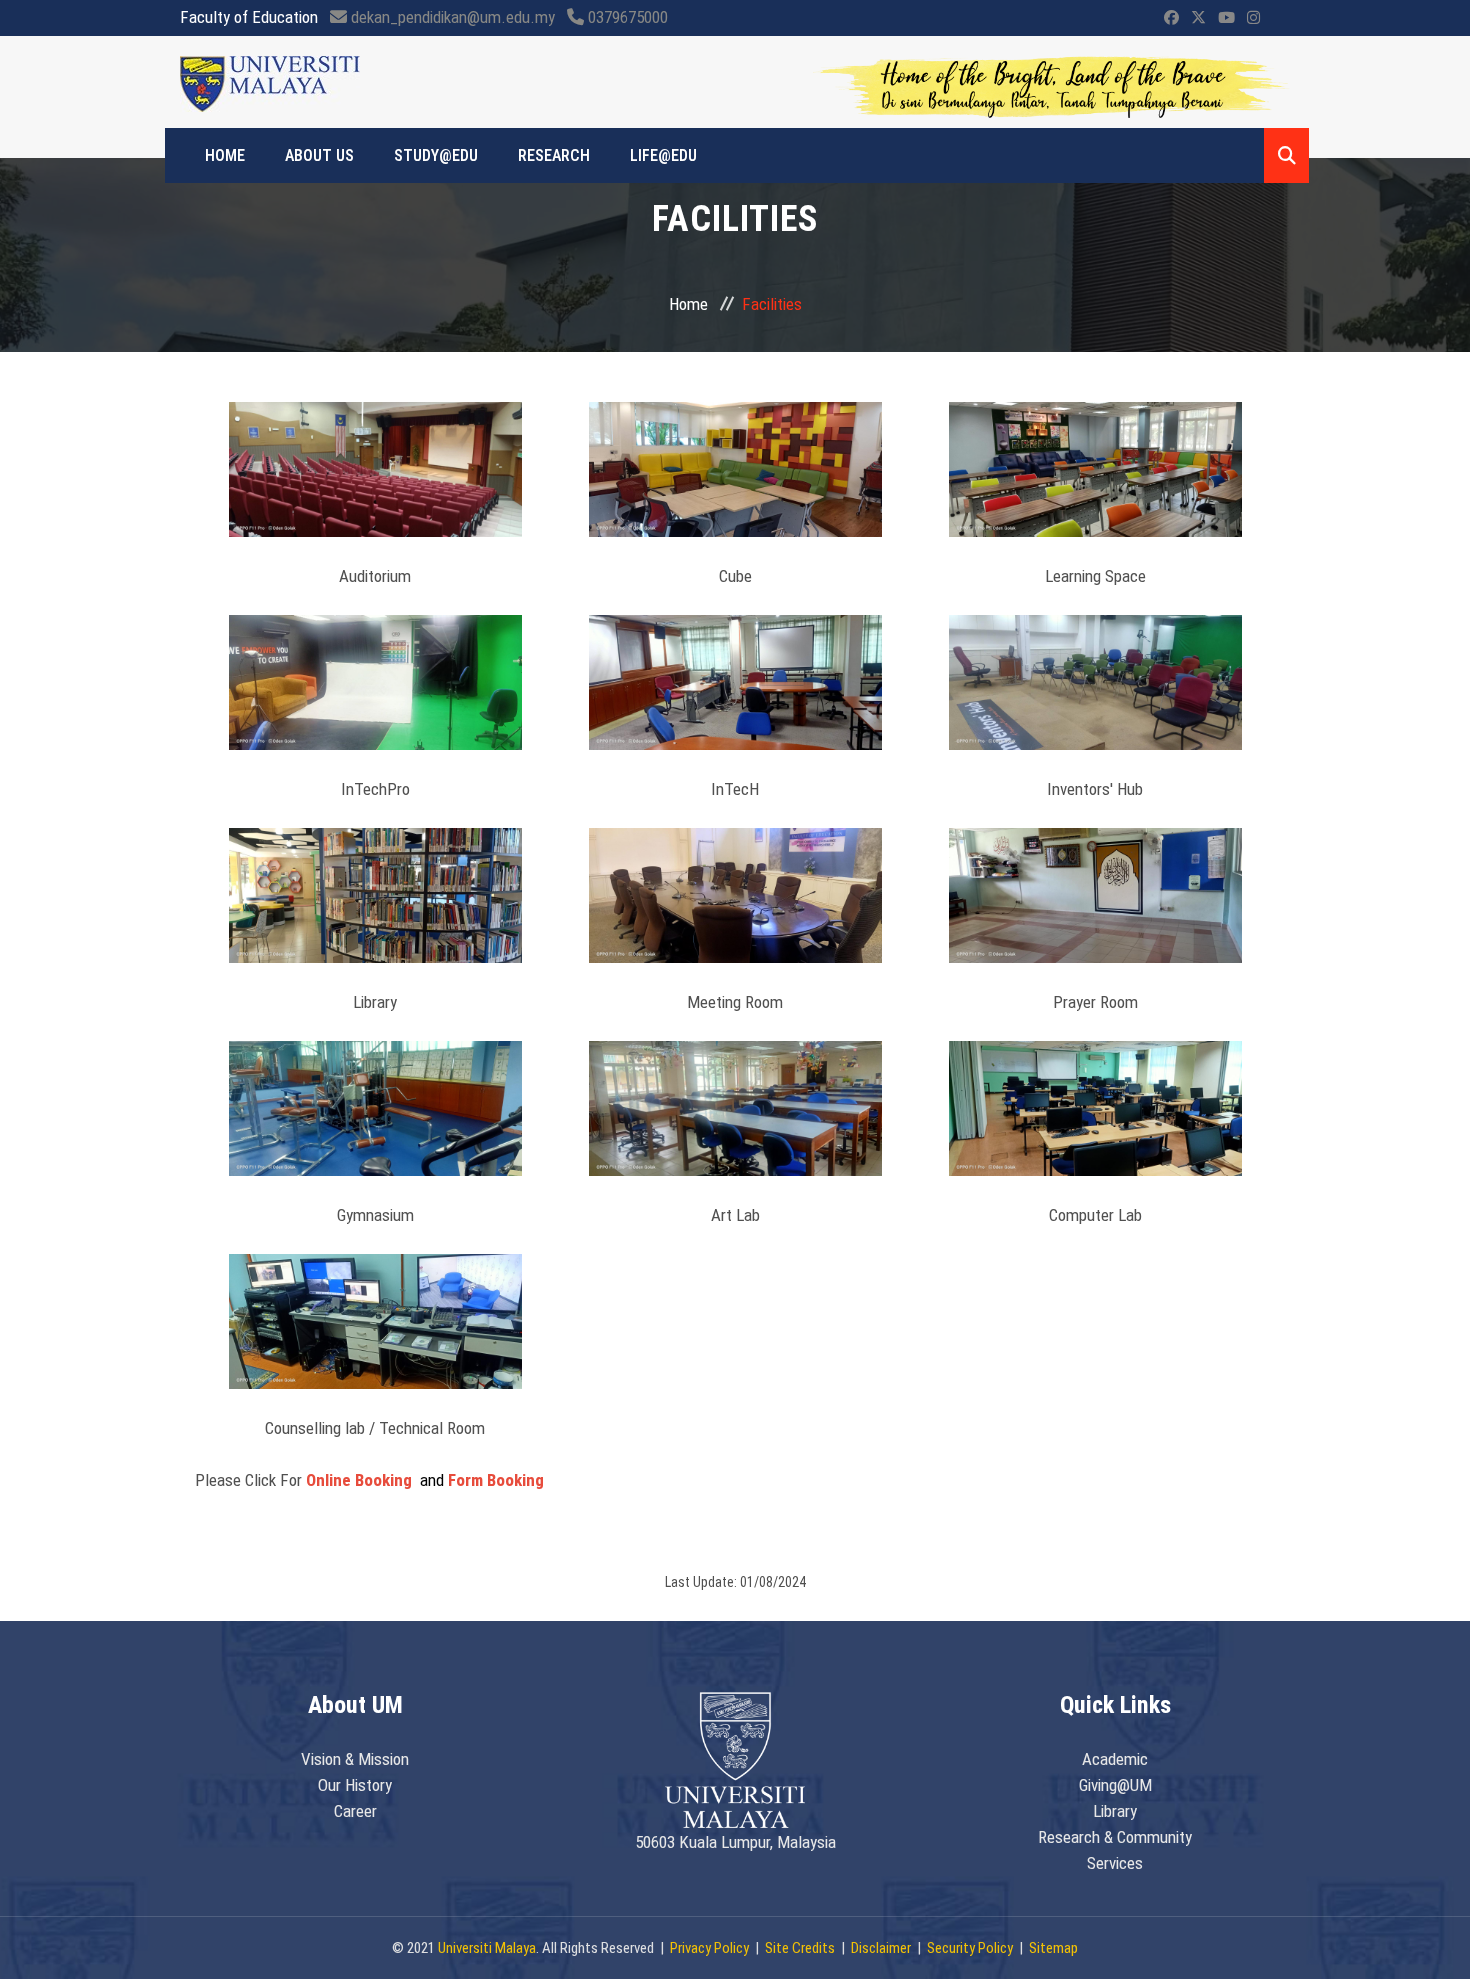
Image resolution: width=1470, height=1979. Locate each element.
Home (688, 304)
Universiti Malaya (487, 1948)
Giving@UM (1115, 1785)
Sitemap (1053, 1948)
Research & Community (1115, 1837)
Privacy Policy (709, 1948)
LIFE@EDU (663, 155)
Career (355, 1811)
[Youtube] (1226, 18)
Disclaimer (881, 1948)
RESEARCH (554, 155)
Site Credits (800, 1948)
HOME (225, 155)
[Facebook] (1171, 18)
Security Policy (970, 1948)
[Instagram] (1253, 18)
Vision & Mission (355, 1759)
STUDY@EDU (436, 155)
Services (1115, 1863)
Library (1115, 1811)
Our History (355, 1785)
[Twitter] (1198, 18)
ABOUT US (319, 155)
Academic (1115, 1759)
